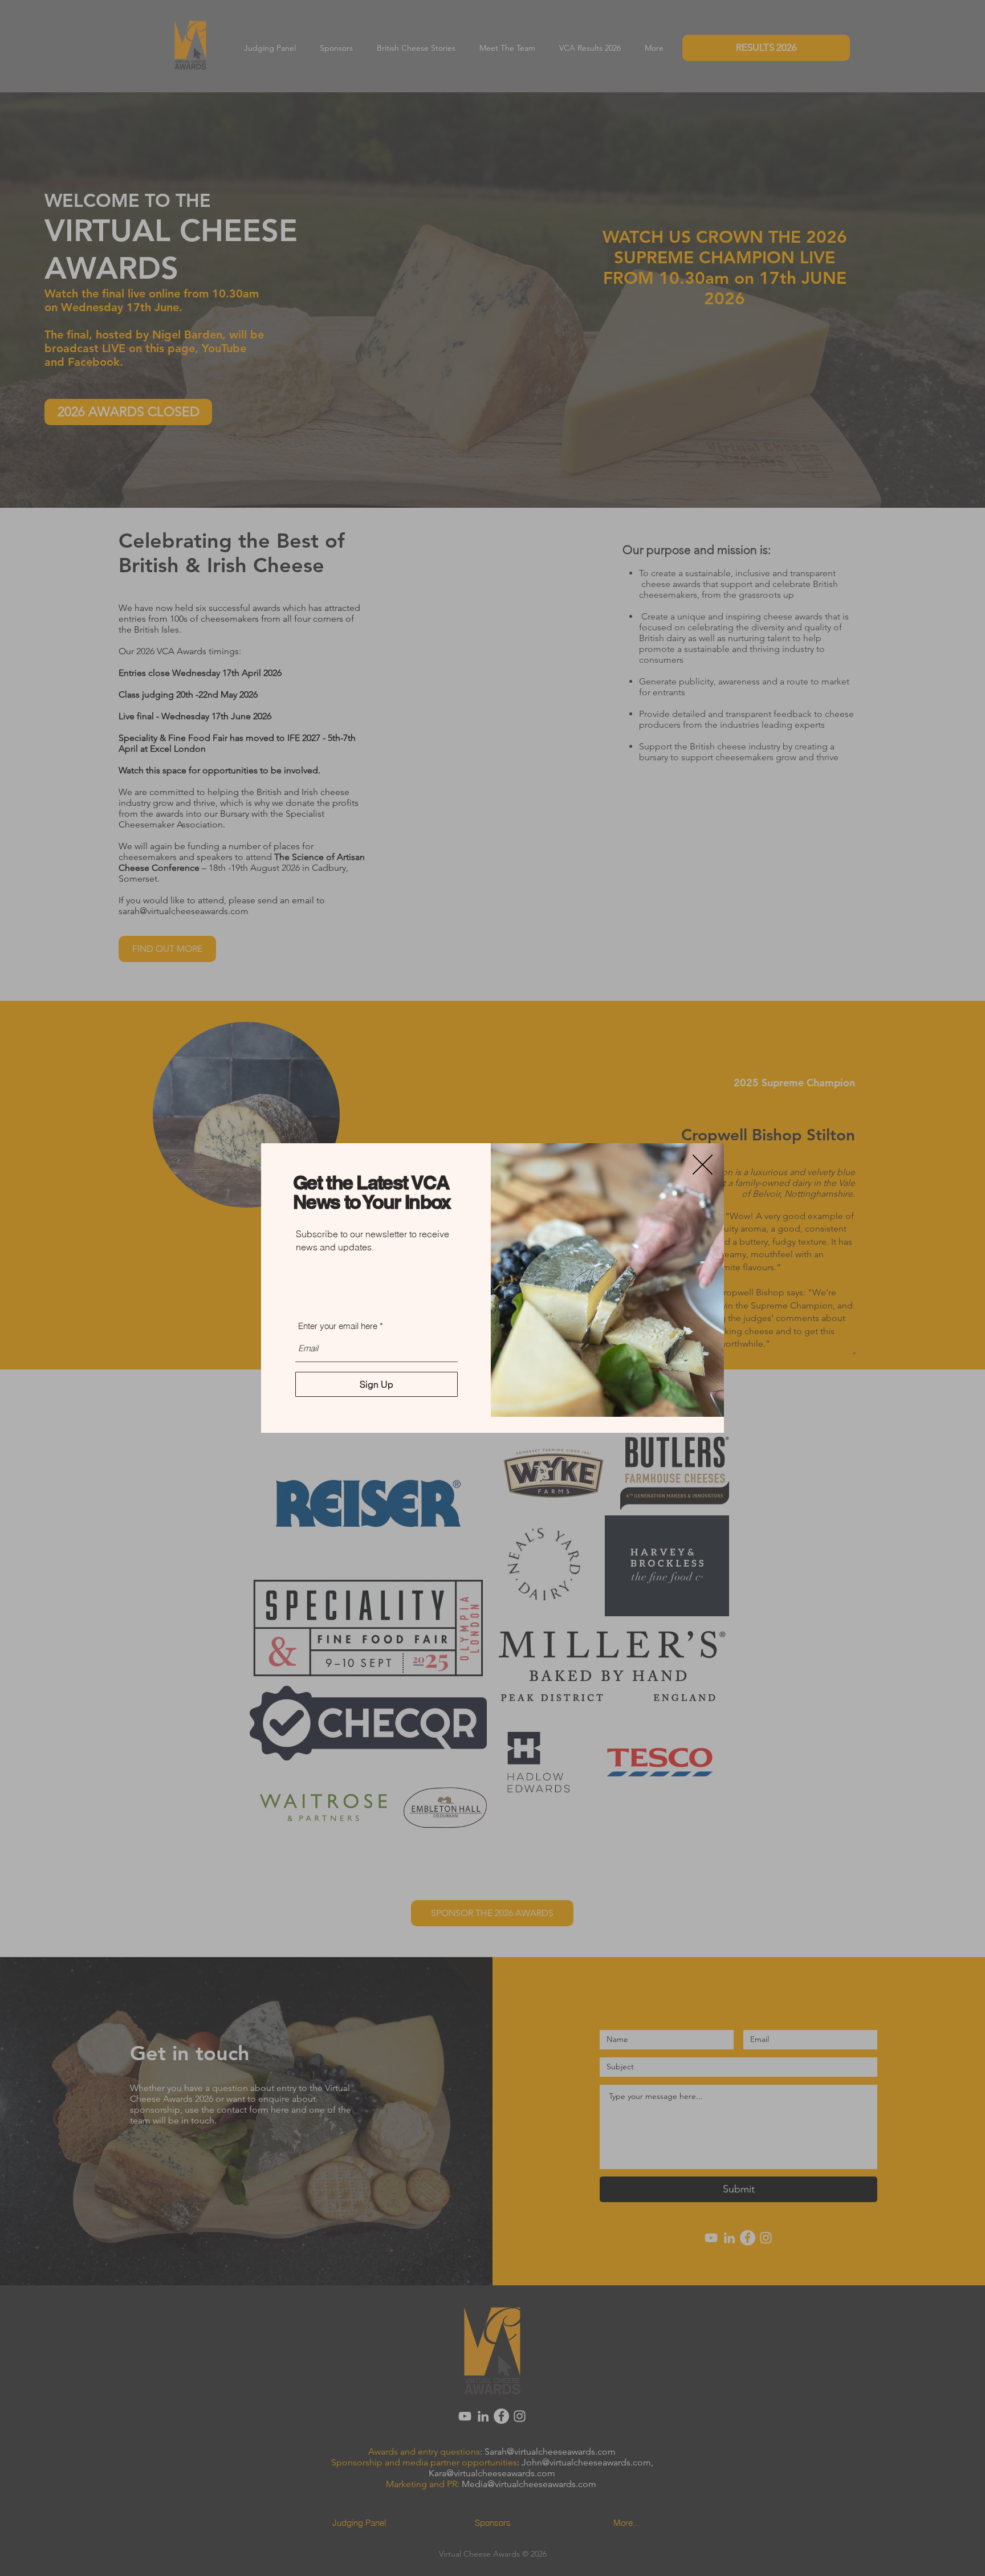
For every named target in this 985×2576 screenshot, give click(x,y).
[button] (703, 1165)
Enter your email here (338, 1326)
